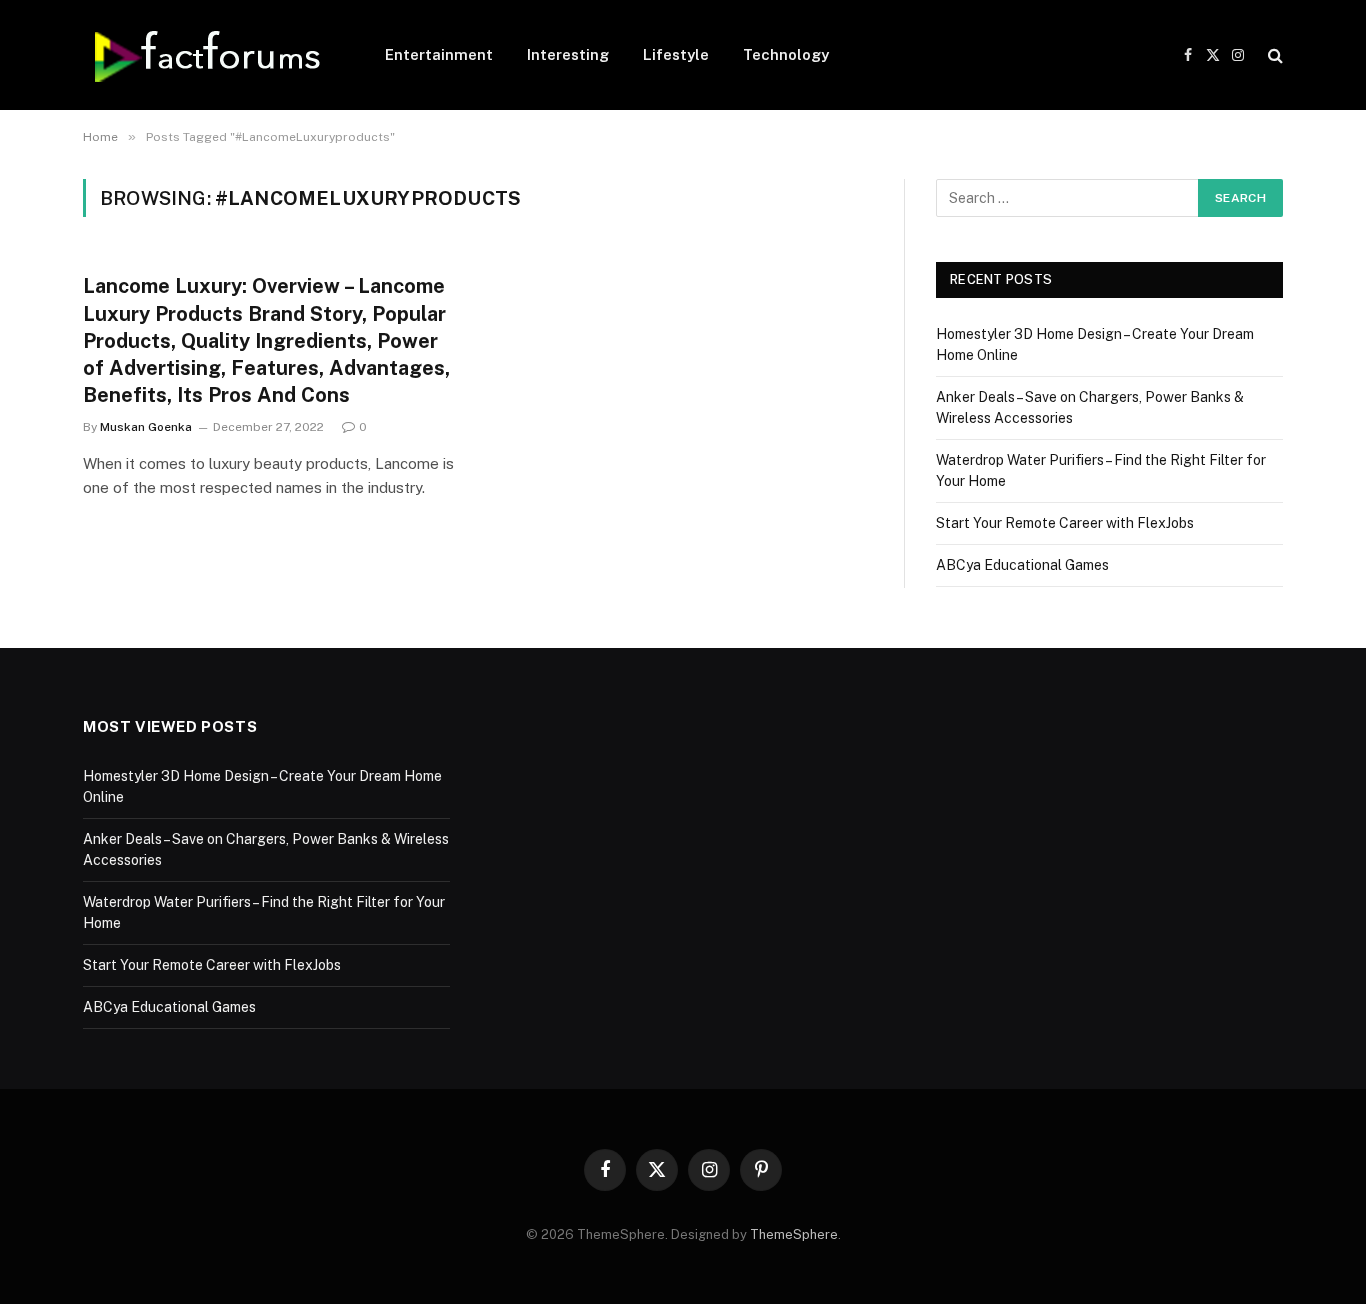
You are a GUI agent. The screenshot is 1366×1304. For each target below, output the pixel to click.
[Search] (1273, 55)
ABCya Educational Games (1022, 565)
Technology (786, 54)
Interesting (568, 54)
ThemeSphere (794, 1234)
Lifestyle (676, 54)
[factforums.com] (208, 55)
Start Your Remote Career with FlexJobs (1065, 523)
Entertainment (439, 54)
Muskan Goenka (146, 427)
